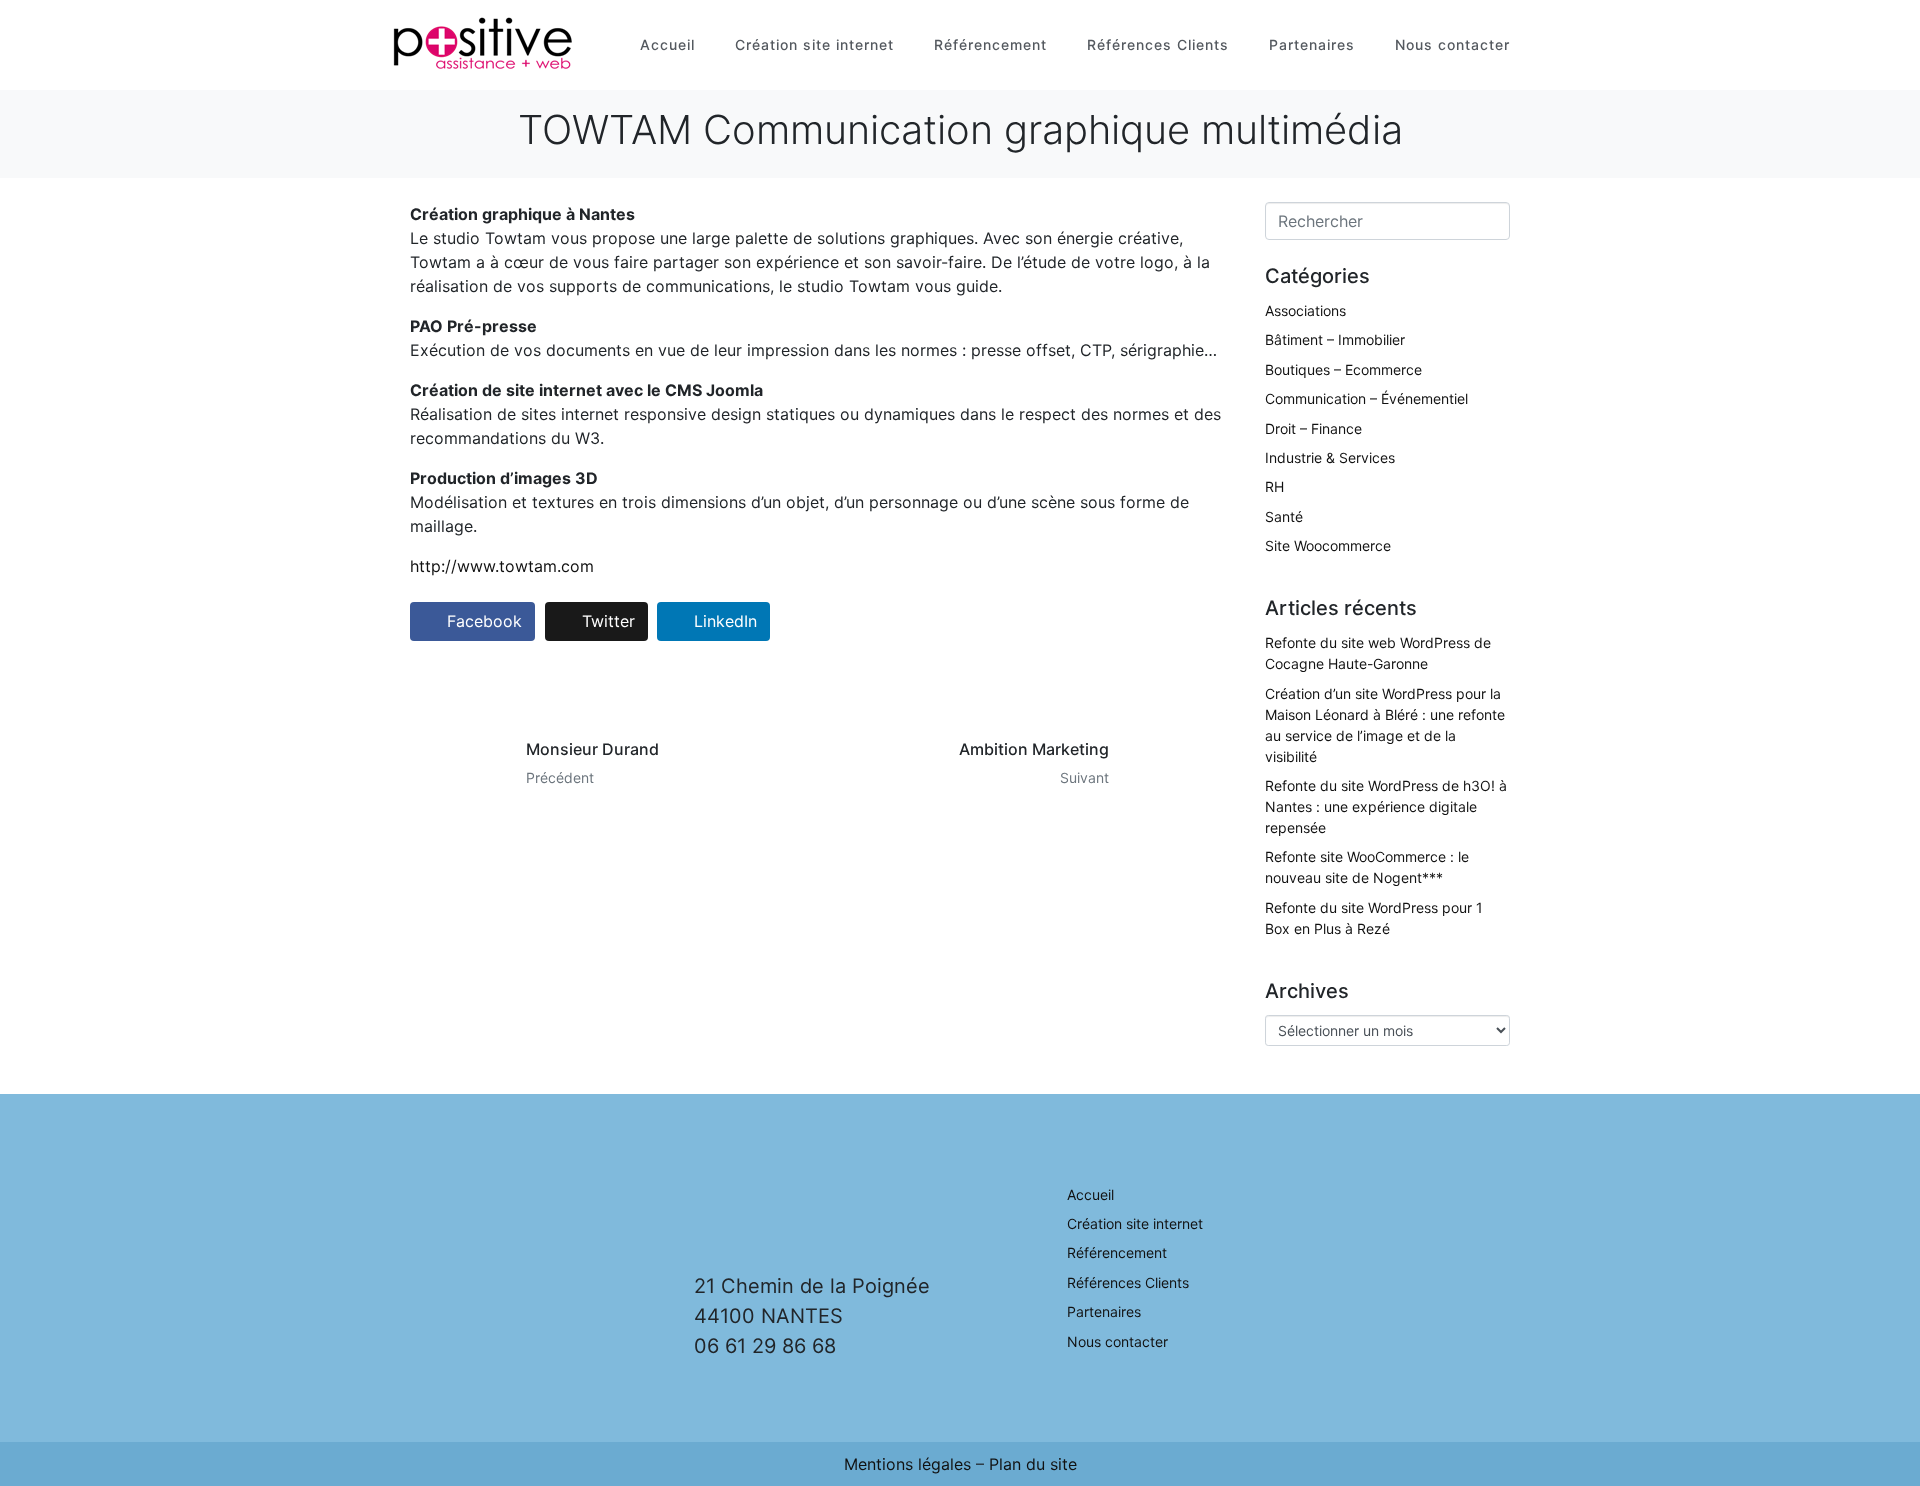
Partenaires (1312, 44)
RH (1274, 486)
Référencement (990, 44)
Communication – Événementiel (1366, 398)
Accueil (667, 44)
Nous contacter (1452, 44)
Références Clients (1158, 44)
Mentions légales (907, 1464)
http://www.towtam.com (502, 566)
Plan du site (1033, 1464)
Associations (1305, 310)
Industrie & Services (1330, 457)
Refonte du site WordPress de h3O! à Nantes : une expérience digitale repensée (1386, 806)
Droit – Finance (1313, 428)
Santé (1284, 516)
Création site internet (814, 44)
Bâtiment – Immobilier (1335, 339)
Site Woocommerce (1328, 545)
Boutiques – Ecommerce (1343, 369)
